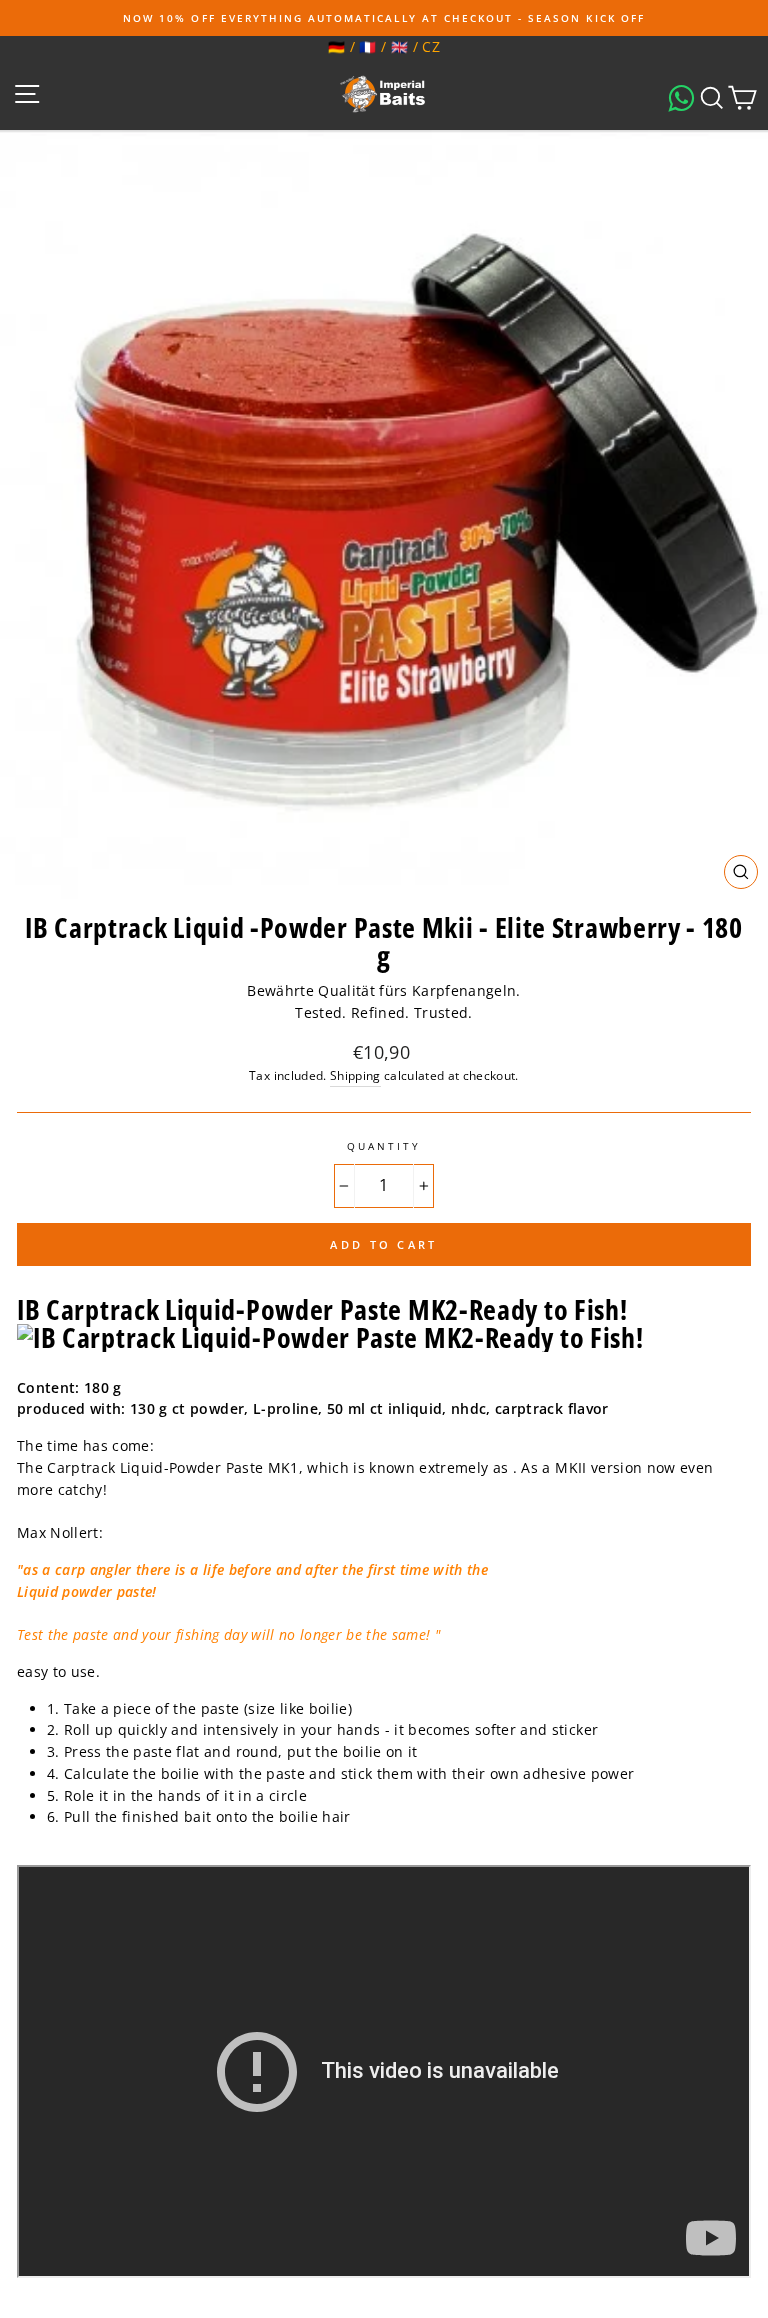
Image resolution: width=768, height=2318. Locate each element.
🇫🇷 (367, 46)
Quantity (384, 1146)
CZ (431, 46)
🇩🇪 (336, 46)
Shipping (355, 1075)
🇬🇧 (399, 46)
